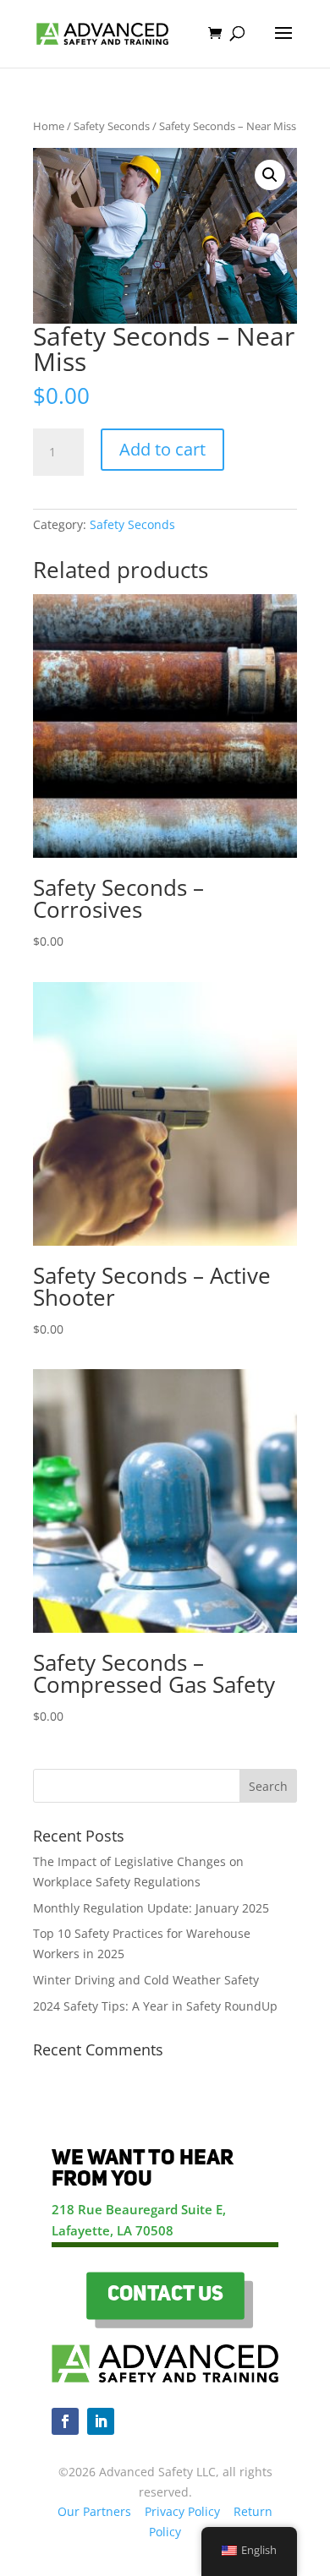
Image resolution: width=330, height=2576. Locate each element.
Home (49, 126)
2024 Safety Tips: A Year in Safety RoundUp (155, 2006)
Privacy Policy (182, 2511)
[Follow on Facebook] (65, 2421)
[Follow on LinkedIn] (101, 2421)
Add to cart (162, 449)
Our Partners (94, 2511)
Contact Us (165, 2295)
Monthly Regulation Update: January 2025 (151, 1908)
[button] (270, 175)
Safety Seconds (112, 126)
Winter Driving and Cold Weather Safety (146, 1980)
